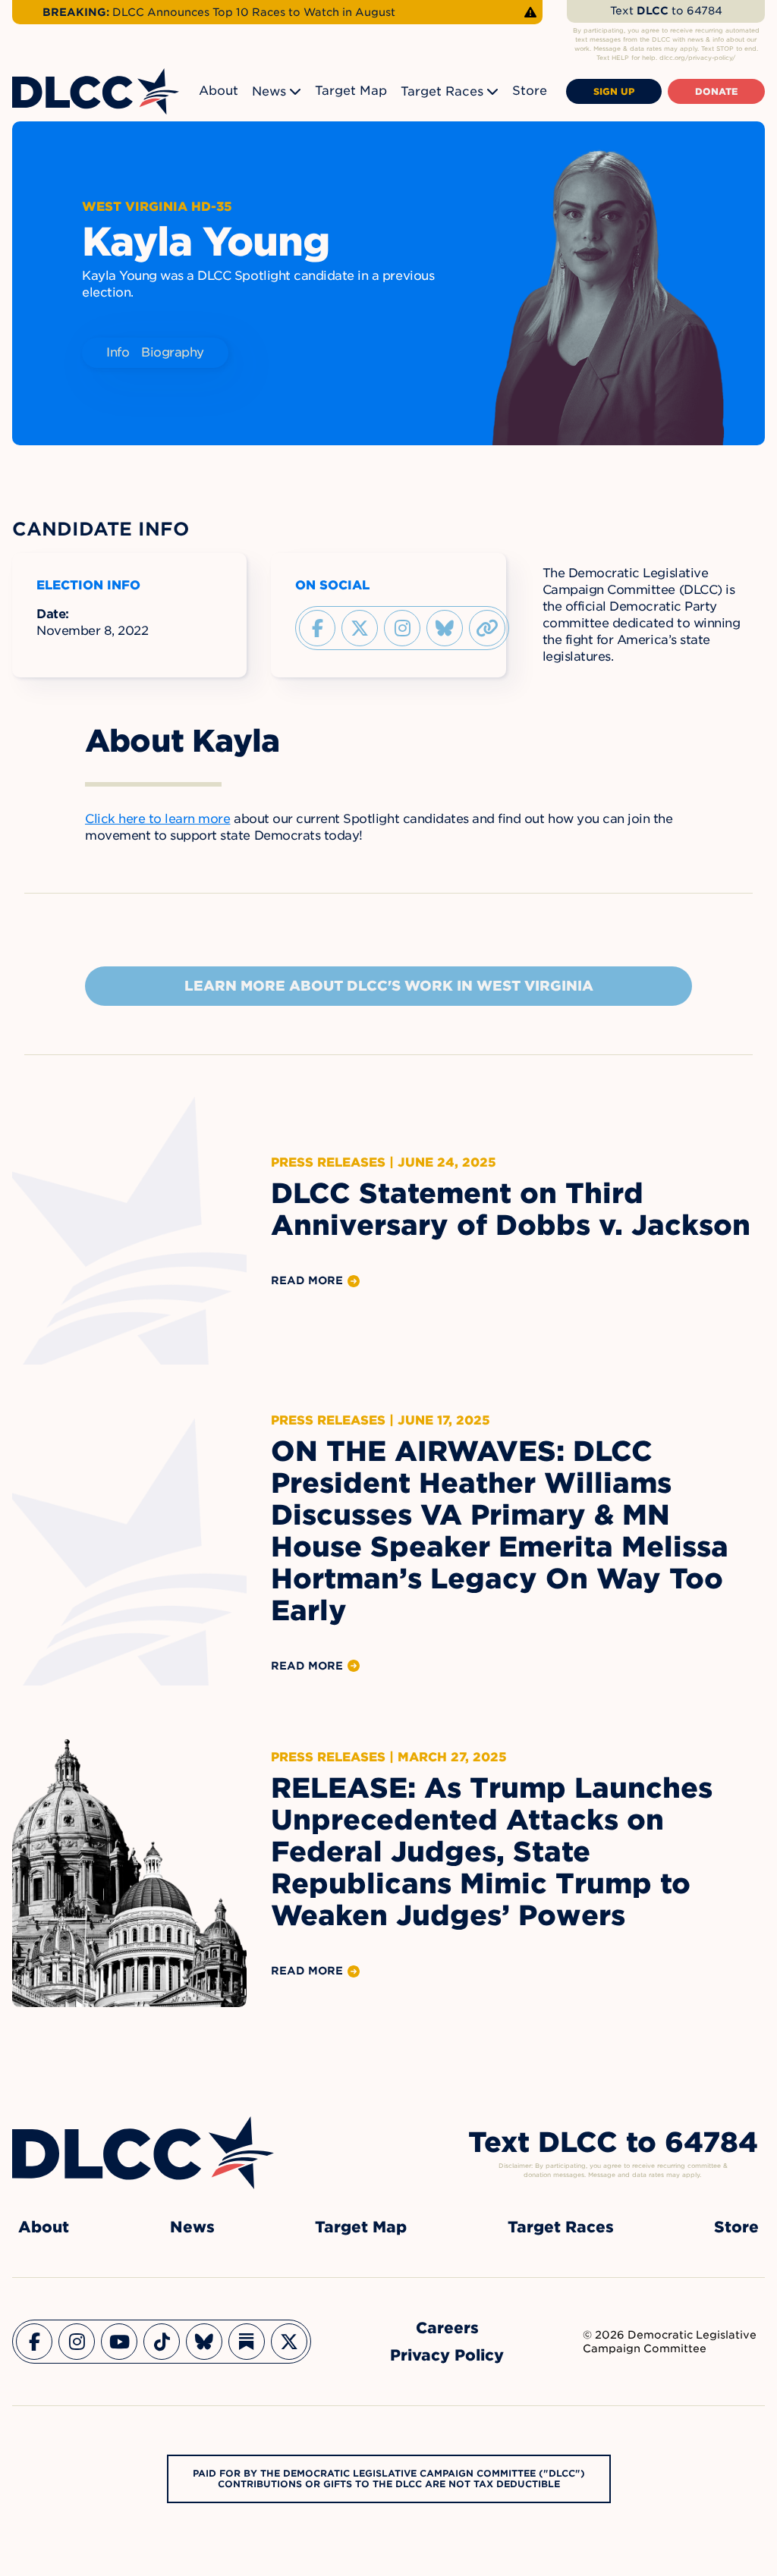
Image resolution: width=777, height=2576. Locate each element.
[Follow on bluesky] (445, 628)
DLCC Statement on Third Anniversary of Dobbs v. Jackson (511, 1209)
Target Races (442, 91)
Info (118, 352)
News (269, 91)
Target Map (351, 91)
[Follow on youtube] (119, 2342)
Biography (173, 352)
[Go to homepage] (143, 2153)
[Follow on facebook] (317, 628)
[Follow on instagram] (402, 628)
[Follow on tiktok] (162, 2342)
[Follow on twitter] (360, 628)
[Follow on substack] (247, 2342)
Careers (447, 2328)
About (219, 91)
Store (530, 91)
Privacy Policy (447, 2355)
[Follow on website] (487, 628)
